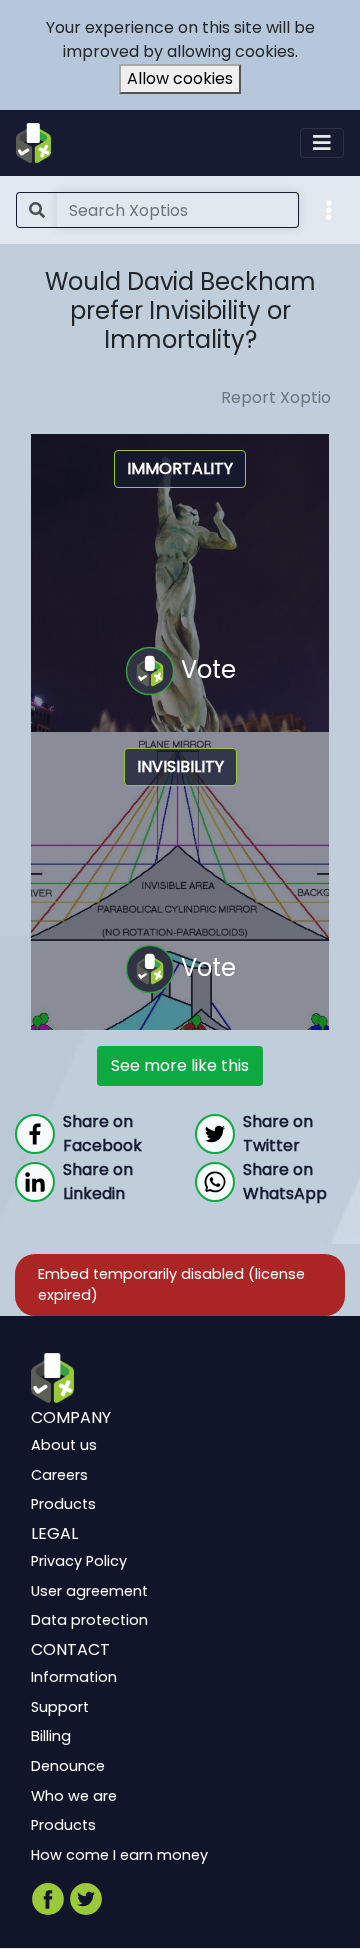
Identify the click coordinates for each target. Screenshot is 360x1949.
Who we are (74, 1796)
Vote (205, 669)
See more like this (180, 1065)
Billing (51, 1737)
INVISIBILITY (180, 766)
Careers (59, 1475)
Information (74, 1678)
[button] (329, 209)
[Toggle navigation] (322, 143)
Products (63, 1505)
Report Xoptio (276, 397)
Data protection (89, 1621)
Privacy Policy (79, 1562)
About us (64, 1446)
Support (60, 1707)
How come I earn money (119, 1855)
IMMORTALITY (180, 468)
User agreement (89, 1591)
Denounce (68, 1766)
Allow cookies (180, 78)
